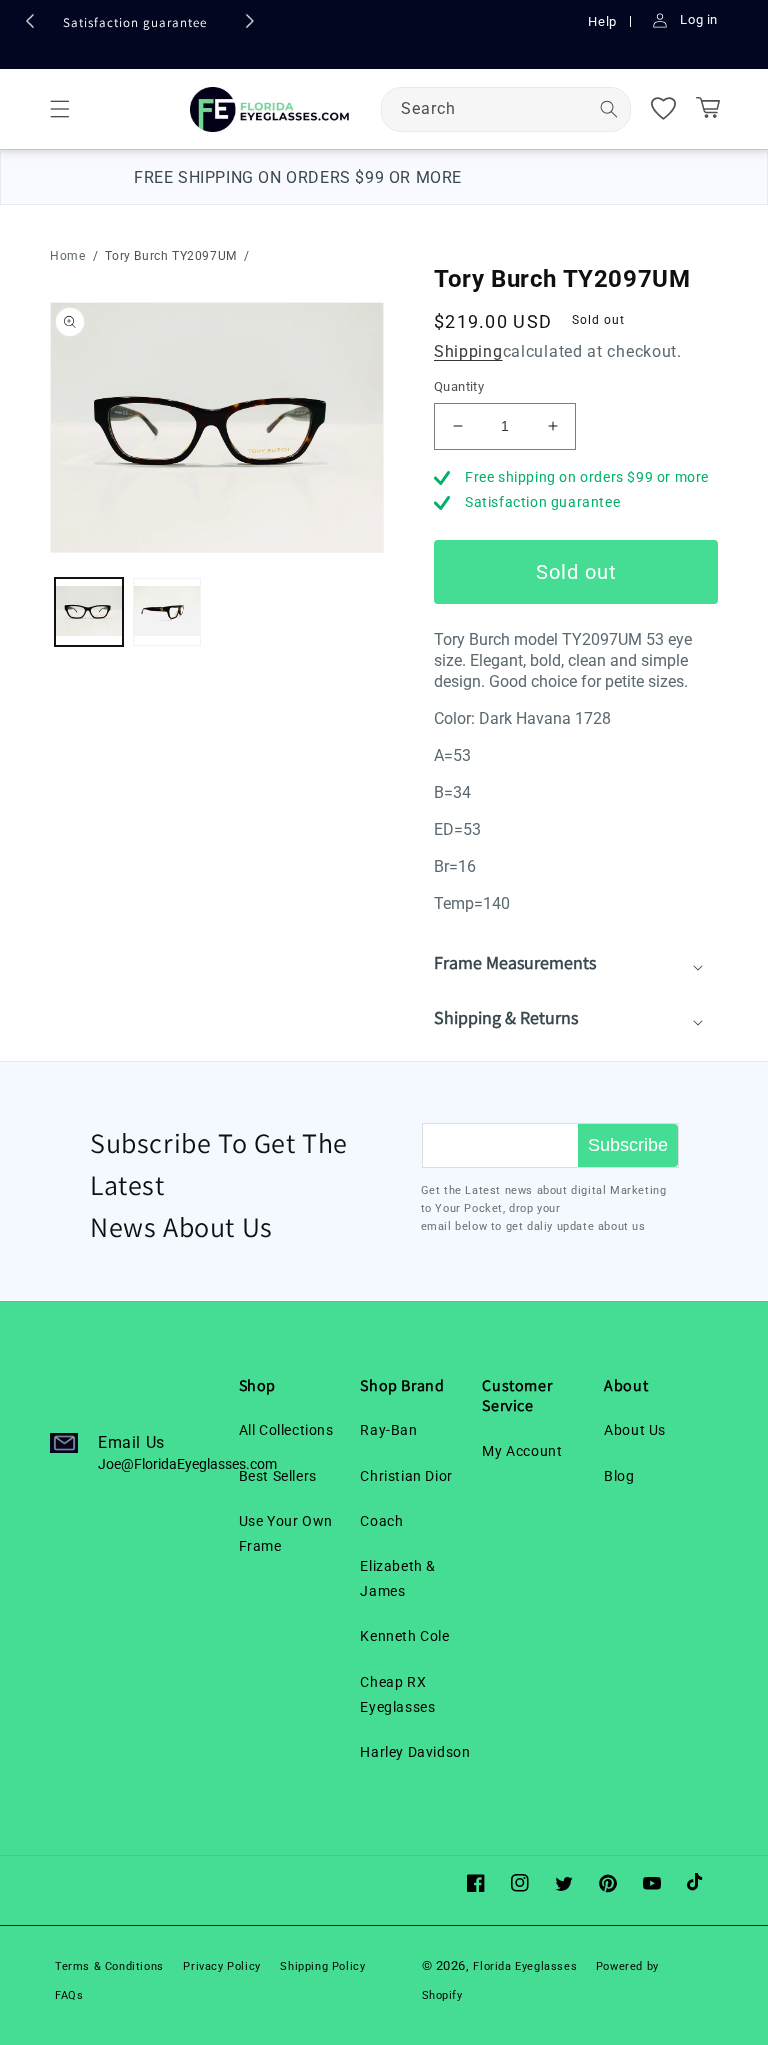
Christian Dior (406, 1476)
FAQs (69, 1995)
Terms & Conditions (109, 1966)
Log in (699, 19)
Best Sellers (278, 1476)
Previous (35, 26)
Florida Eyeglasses (526, 1966)
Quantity (459, 386)
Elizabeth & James (398, 1578)
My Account (522, 1451)
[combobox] (506, 109)
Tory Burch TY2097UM (170, 256)
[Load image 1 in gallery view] (89, 612)
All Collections (286, 1430)
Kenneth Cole (404, 1636)
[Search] (609, 109)
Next (254, 26)
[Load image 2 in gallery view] (167, 612)
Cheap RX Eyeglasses (397, 1694)
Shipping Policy (322, 1966)
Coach (381, 1521)
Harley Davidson (415, 1752)
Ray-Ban (388, 1430)
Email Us (187, 1452)
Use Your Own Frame (286, 1533)
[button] (60, 109)
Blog (619, 1476)
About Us (635, 1430)
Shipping (468, 351)
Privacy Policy (221, 1966)
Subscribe (628, 1145)
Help (604, 21)
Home (67, 256)
